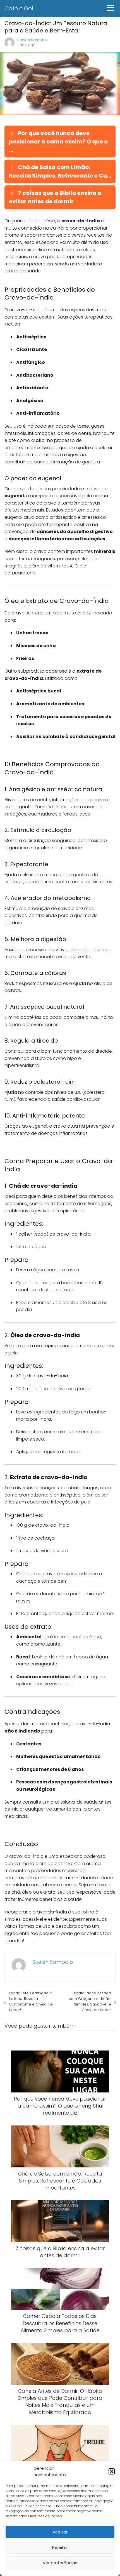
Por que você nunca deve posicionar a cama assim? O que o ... (58, 142)
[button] (112, 2471)
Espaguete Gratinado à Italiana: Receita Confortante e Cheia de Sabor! (31, 2001)
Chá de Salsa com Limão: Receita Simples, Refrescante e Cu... (60, 171)
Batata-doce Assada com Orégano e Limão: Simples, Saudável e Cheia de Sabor (90, 2001)
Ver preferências (60, 2563)
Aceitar (60, 2532)
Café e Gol (19, 8)
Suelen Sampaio (33, 40)
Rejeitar (60, 2547)
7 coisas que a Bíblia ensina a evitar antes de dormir (55, 197)
